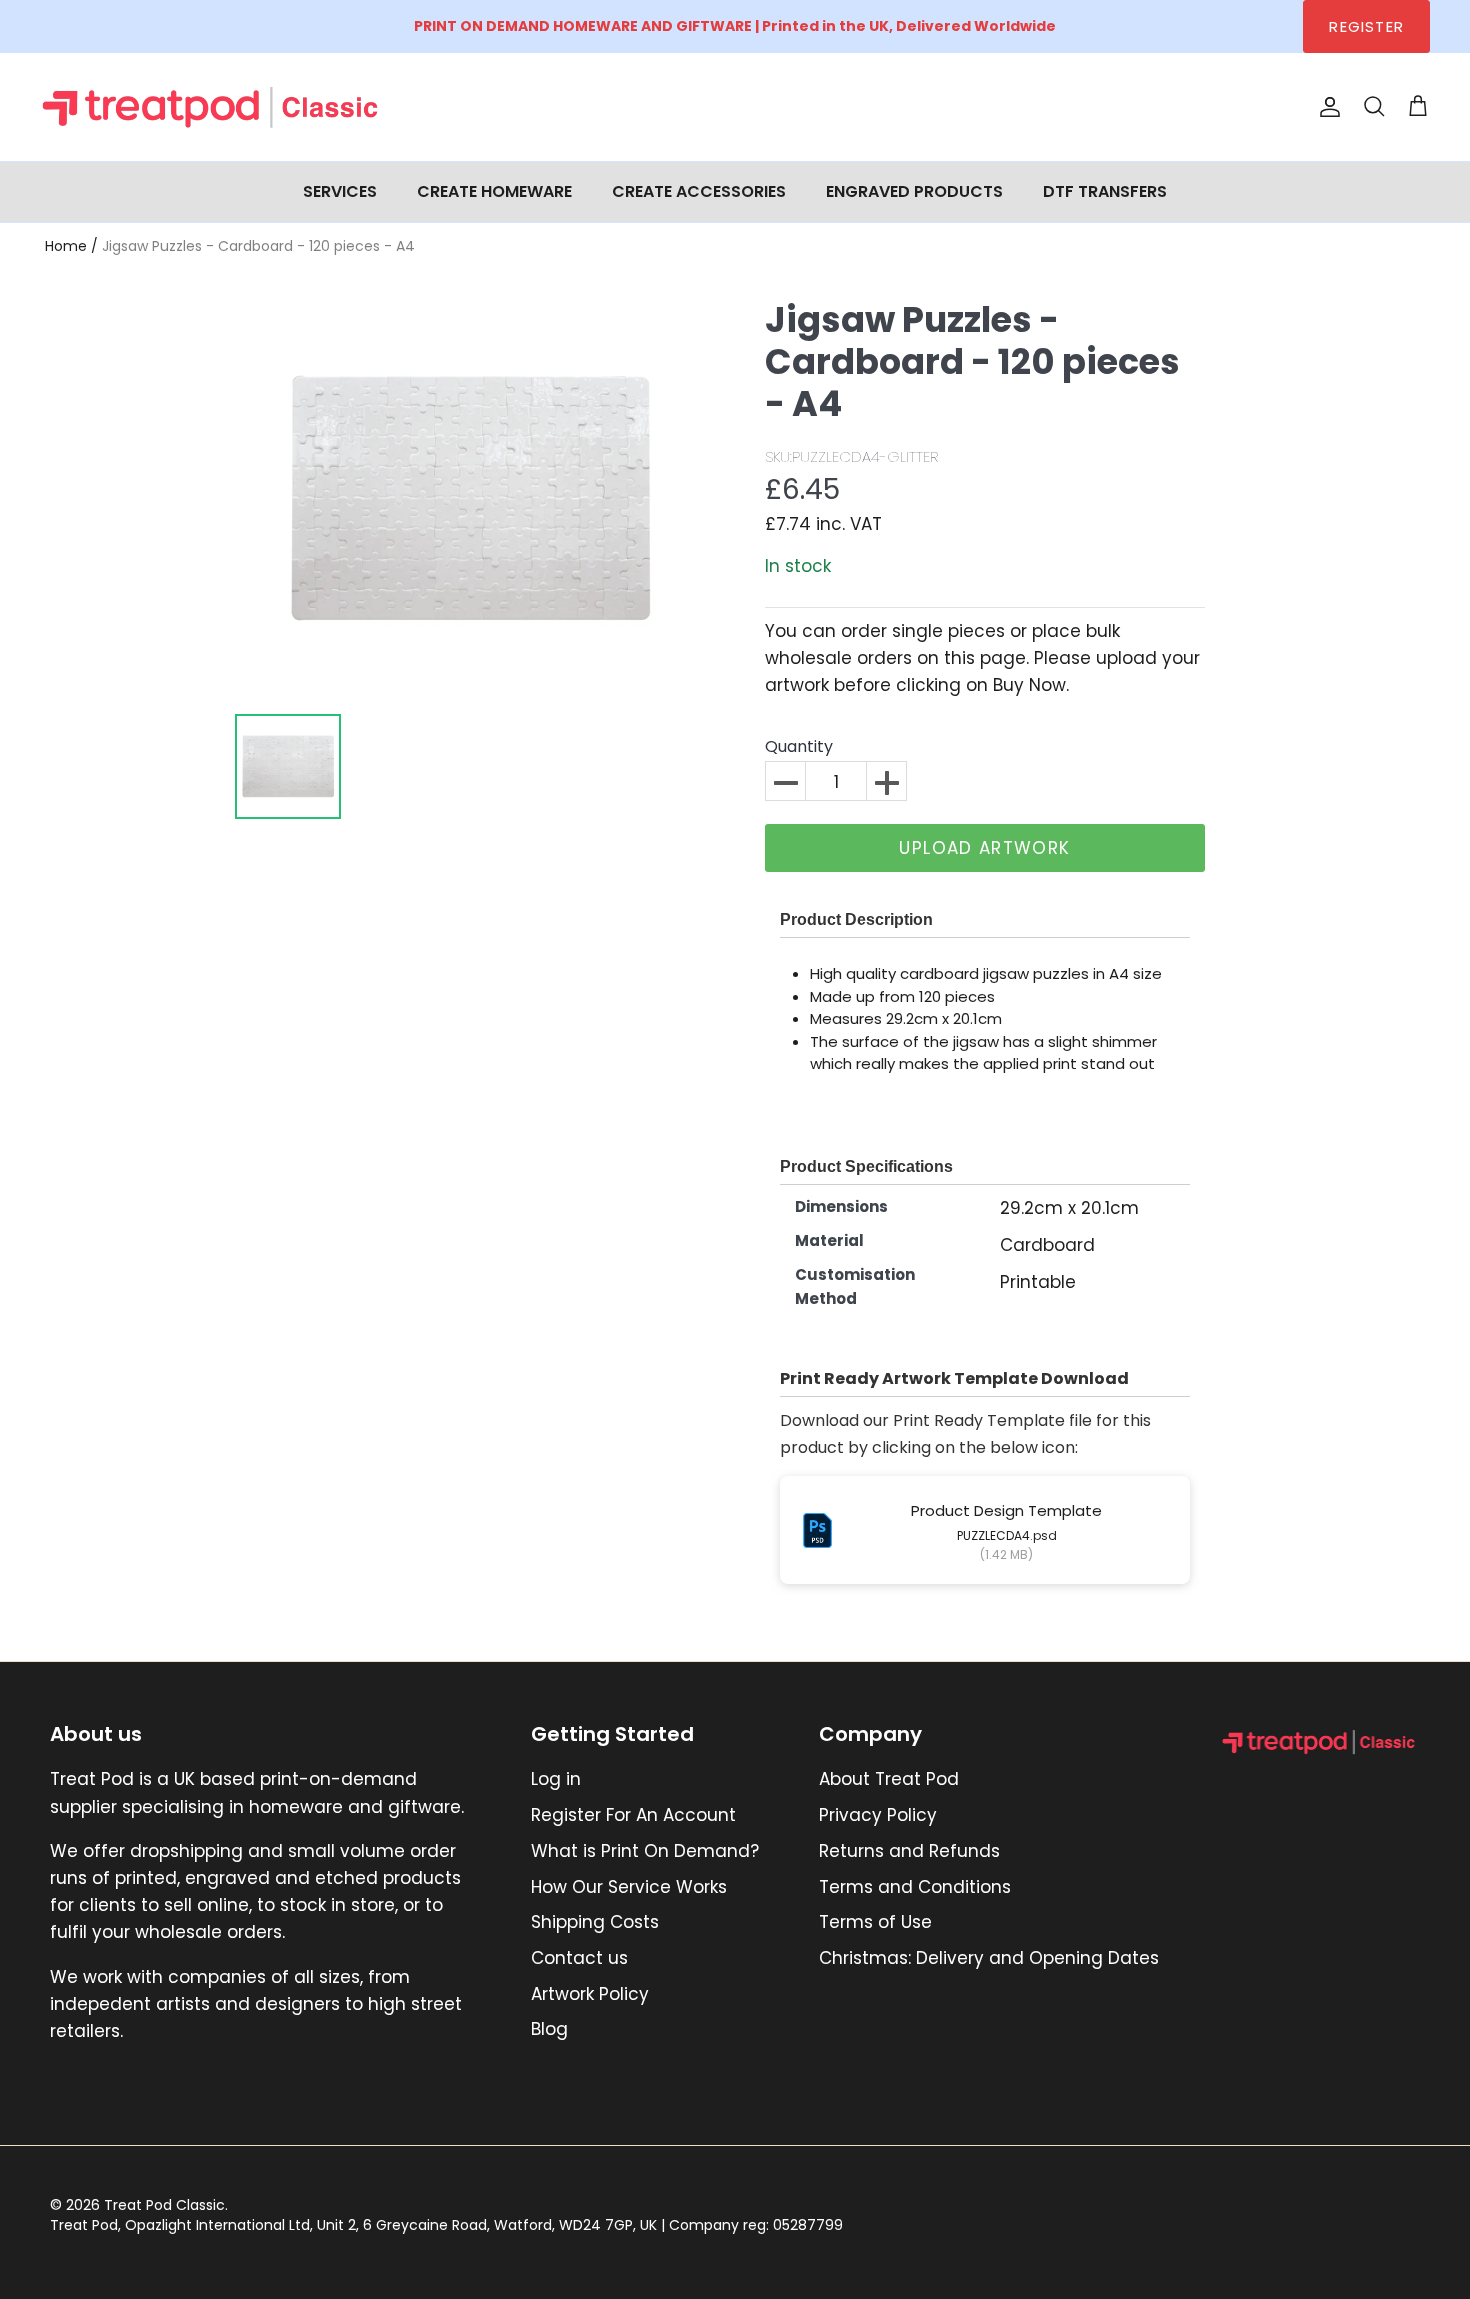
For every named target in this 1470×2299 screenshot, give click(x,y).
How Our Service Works (629, 1887)
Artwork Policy (590, 1994)
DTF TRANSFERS (1105, 191)
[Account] (1326, 107)
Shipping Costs (595, 1922)
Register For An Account (633, 1815)
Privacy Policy (878, 1815)
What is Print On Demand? (645, 1851)
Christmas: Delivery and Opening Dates (989, 1958)
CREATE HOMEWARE (494, 191)
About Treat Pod (889, 1779)
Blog (549, 2029)
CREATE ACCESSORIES (699, 191)
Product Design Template (1006, 1510)
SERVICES (340, 191)
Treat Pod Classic (164, 2205)
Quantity (799, 747)
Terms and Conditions (915, 1887)
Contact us (579, 1958)
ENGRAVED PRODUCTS (914, 191)
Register (1366, 26)
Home (66, 246)
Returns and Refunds (909, 1851)
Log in (556, 1779)
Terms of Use (875, 1922)
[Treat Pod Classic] (212, 107)
